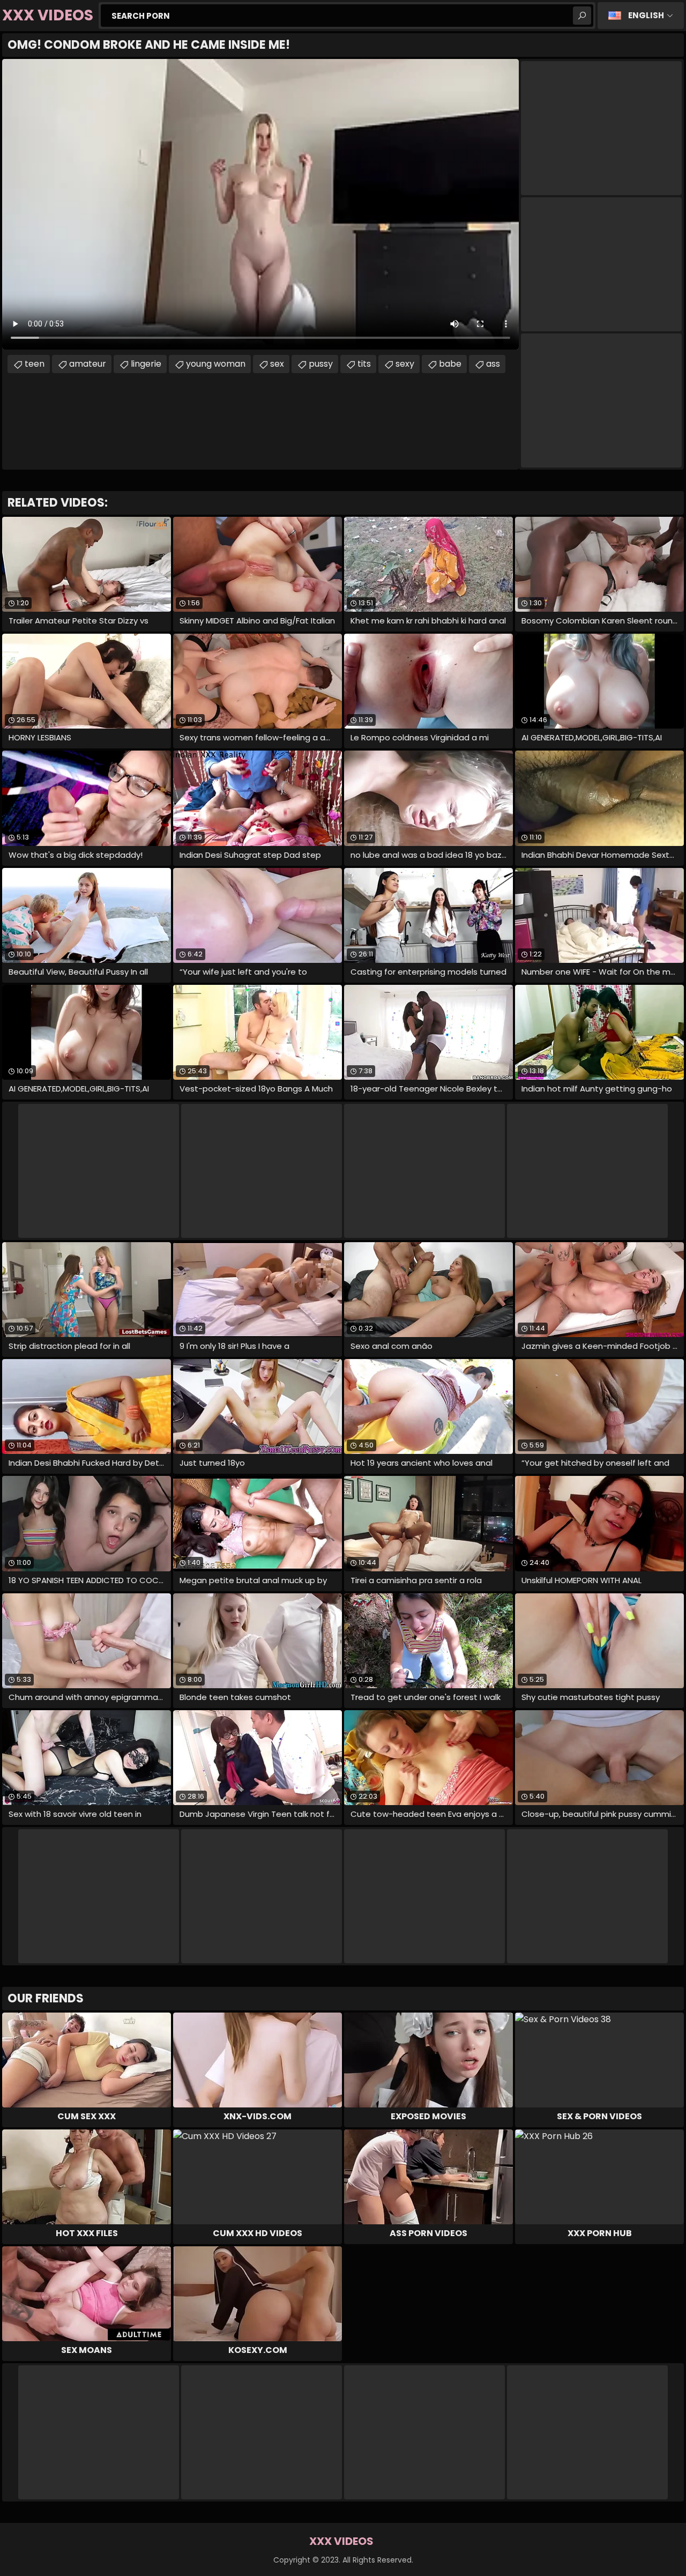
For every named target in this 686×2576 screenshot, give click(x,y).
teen (35, 364)
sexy (405, 364)
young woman (216, 364)
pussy (321, 364)
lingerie (146, 364)
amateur (88, 364)
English (646, 15)
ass (493, 364)
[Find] (582, 16)
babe (450, 364)
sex (277, 364)
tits (364, 364)
